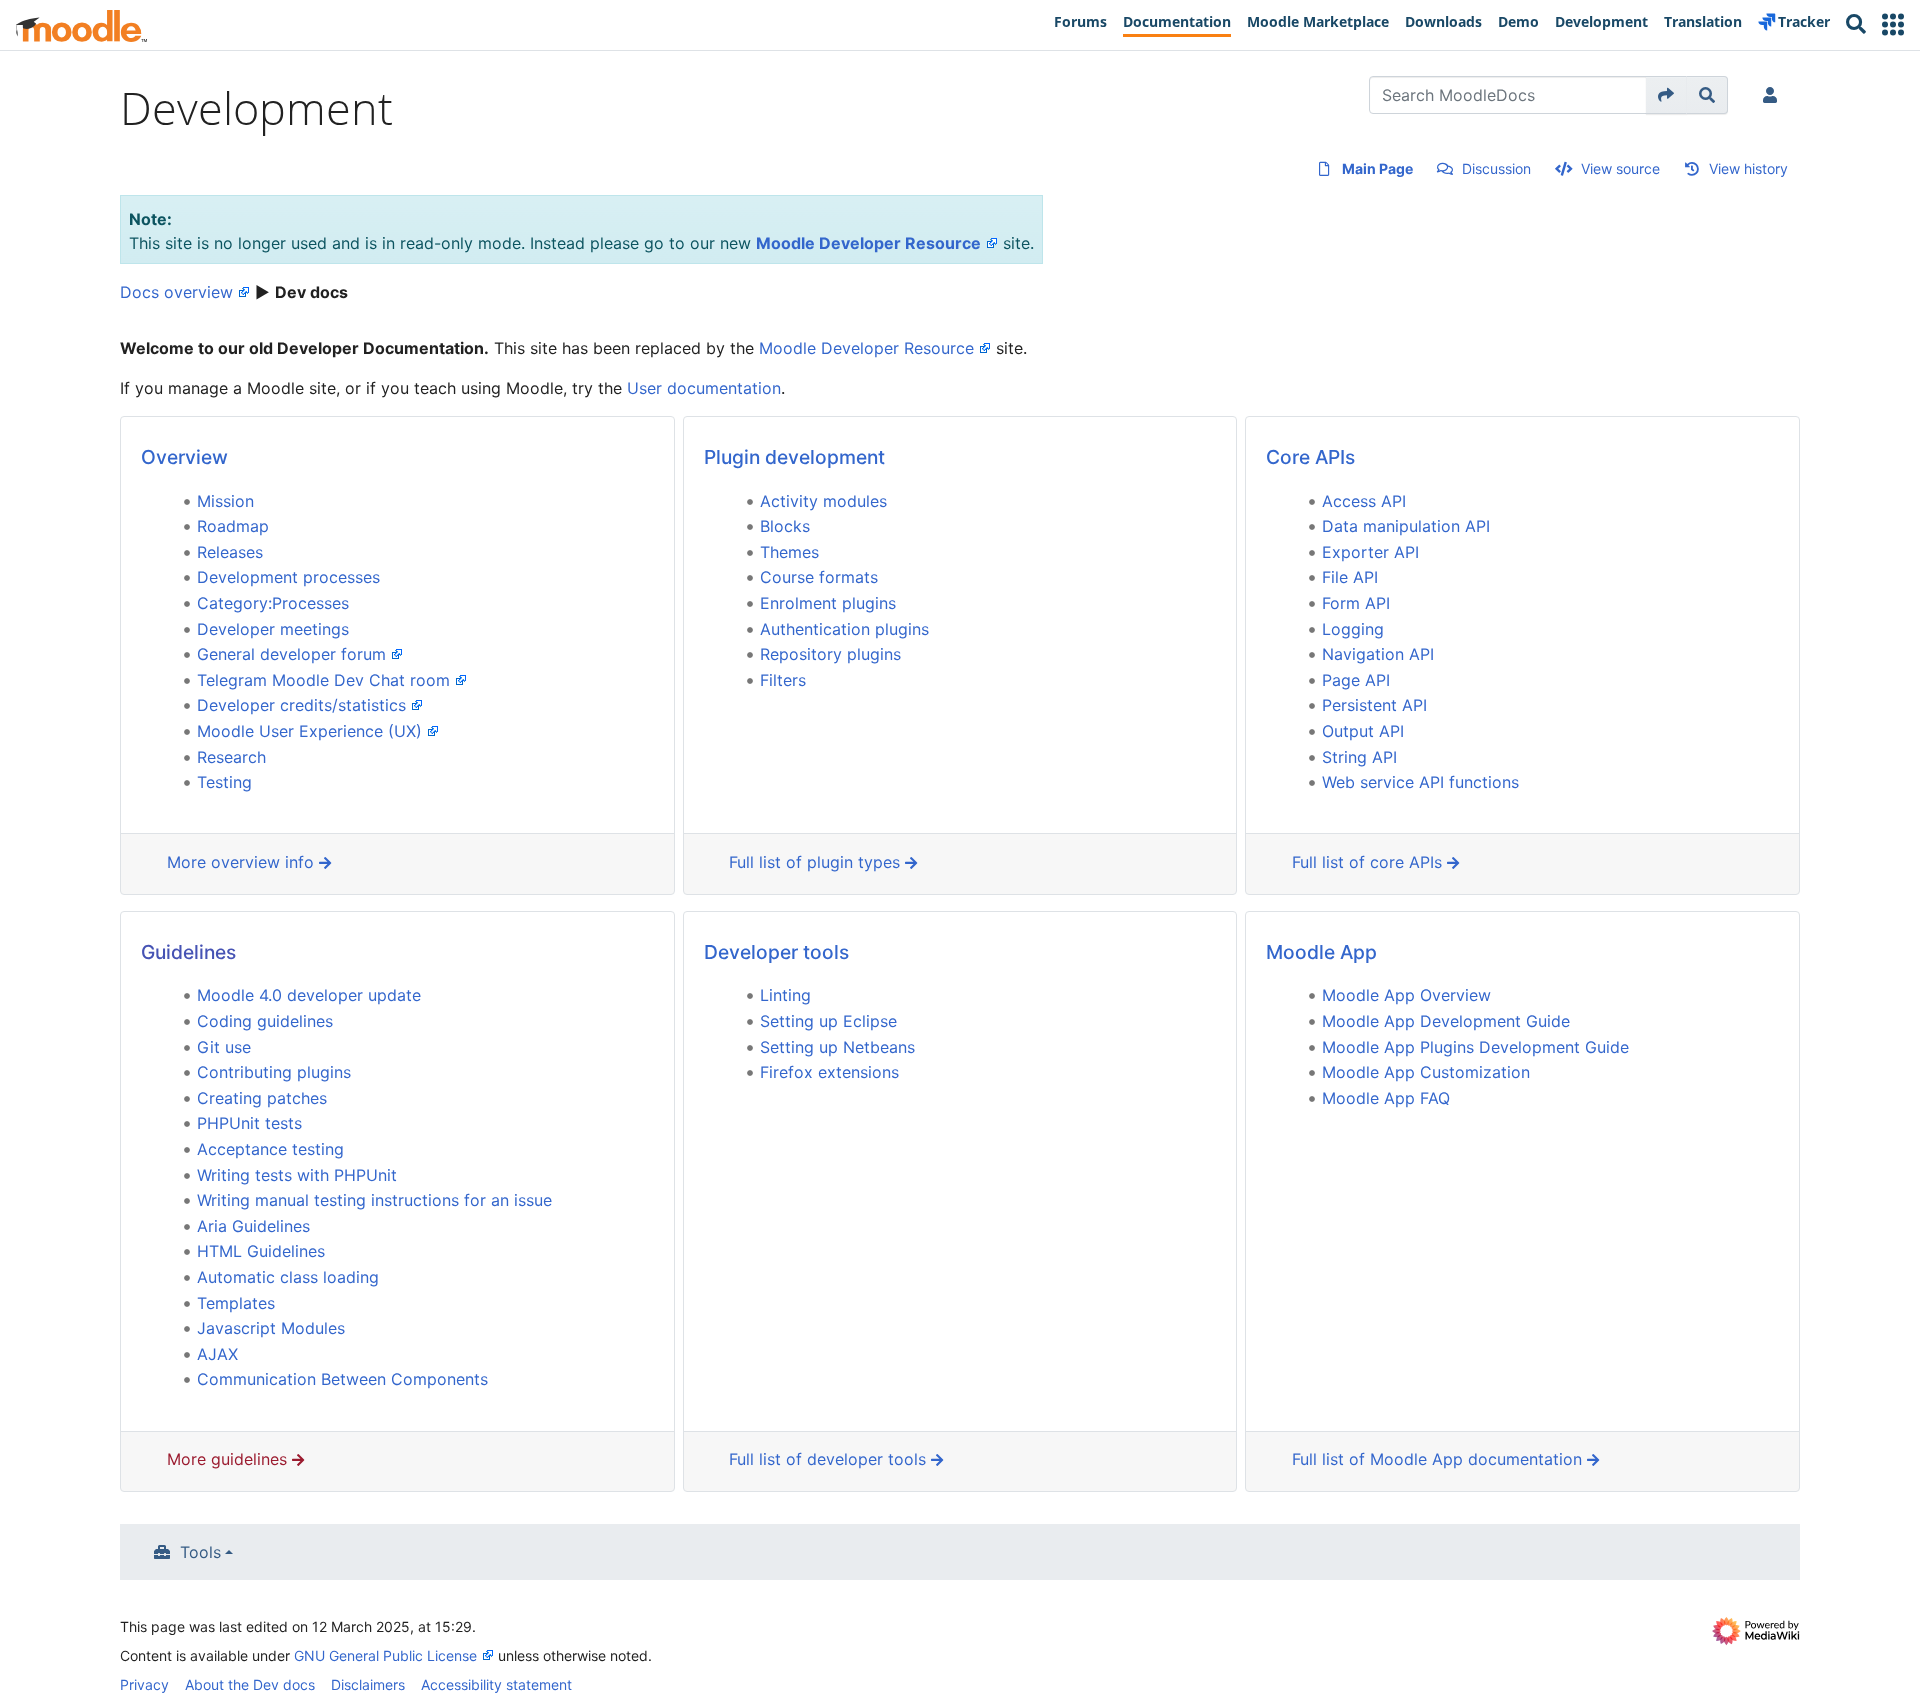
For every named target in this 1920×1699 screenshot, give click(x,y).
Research (231, 757)
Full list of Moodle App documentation (1439, 1459)
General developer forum (291, 654)
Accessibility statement (496, 1684)
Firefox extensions (829, 1072)
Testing (224, 782)
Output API (1363, 731)
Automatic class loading (288, 1277)
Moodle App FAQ (1386, 1098)
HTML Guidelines (261, 1251)
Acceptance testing (270, 1149)
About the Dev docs (250, 1684)
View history (1748, 168)
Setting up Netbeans (837, 1047)
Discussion (1496, 168)
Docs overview (176, 292)
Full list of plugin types (817, 862)
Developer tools (776, 952)
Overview (184, 457)
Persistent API (1374, 705)
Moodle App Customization (1426, 1072)
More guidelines (229, 1459)
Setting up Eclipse (828, 1021)
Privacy (144, 1684)
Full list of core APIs (1369, 862)
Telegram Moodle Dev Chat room (323, 680)
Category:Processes (273, 603)
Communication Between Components (342, 1379)
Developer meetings (273, 629)
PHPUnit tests (249, 1123)
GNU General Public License (385, 1655)
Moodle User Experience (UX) (309, 731)
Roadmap (233, 526)
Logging (1353, 629)
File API (1350, 577)
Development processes (288, 577)
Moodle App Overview (1406, 995)
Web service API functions (1420, 782)
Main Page (1377, 168)
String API (1359, 757)
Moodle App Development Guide (1446, 1021)
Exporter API (1370, 552)
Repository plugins (830, 654)
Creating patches (262, 1098)
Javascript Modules (271, 1328)
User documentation (704, 388)
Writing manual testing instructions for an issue (374, 1200)
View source (1620, 168)
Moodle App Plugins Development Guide (1475, 1047)
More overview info (243, 862)
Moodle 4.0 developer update (309, 995)
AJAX (217, 1354)
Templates (236, 1303)
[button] (1893, 24)
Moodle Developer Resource (868, 243)
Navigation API (1378, 654)
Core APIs (1310, 457)
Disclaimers (368, 1684)
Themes (789, 552)
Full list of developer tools (830, 1459)
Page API (1356, 680)
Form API (1356, 603)
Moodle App (1321, 952)
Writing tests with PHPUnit (297, 1175)
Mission (225, 501)
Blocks (785, 526)
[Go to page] (1666, 95)
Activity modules (823, 501)
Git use (224, 1047)
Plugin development (794, 457)
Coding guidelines (265, 1021)
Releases (230, 552)
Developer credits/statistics (301, 705)
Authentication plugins (844, 629)
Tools (200, 1552)
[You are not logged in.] (1774, 95)
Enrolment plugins (828, 603)
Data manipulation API (1406, 526)
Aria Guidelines (253, 1226)
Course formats (819, 577)
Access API (1364, 501)
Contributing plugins (274, 1072)
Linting (785, 995)
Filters (783, 680)
